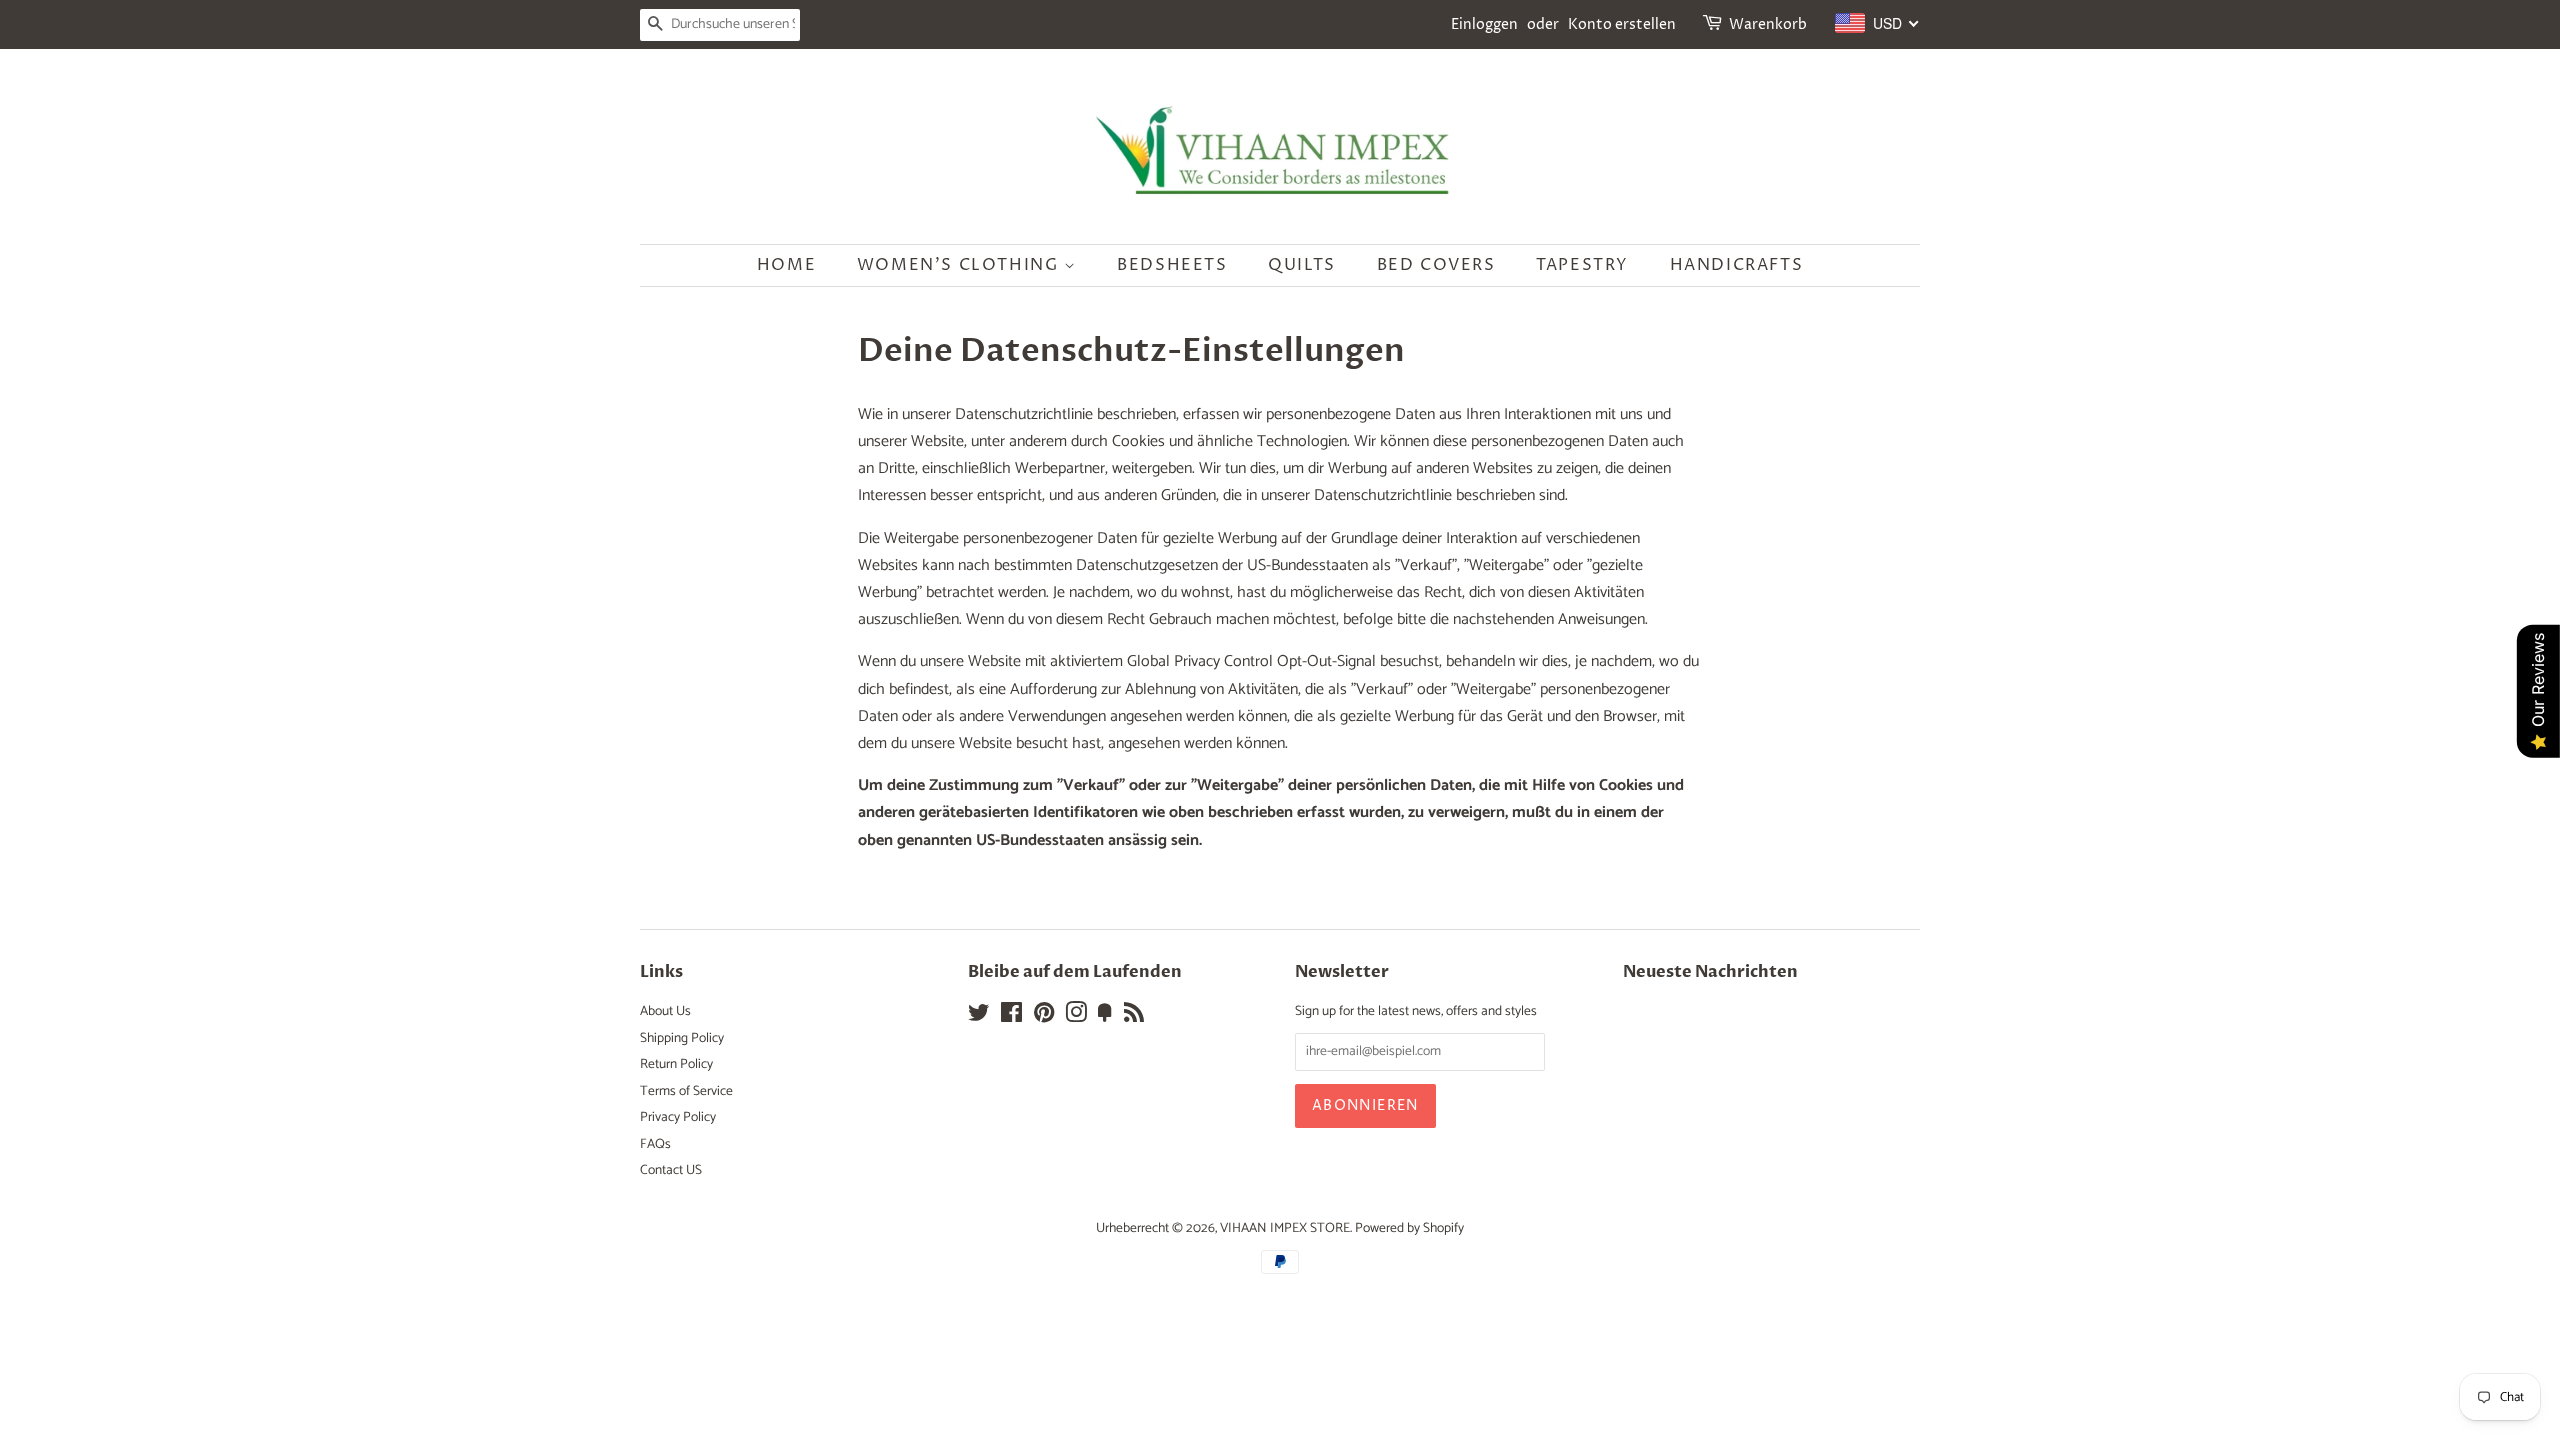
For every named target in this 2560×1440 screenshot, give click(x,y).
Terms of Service (686, 1091)
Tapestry (1582, 265)
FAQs (655, 1144)
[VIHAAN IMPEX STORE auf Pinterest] (1044, 1017)
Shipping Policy (682, 1038)
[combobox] (1877, 23)
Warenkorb (1768, 24)
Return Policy (676, 1064)
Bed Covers (1436, 265)
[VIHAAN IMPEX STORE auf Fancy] (1105, 1017)
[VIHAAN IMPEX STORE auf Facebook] (1011, 1017)
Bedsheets (1172, 265)
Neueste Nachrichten (1710, 972)
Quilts (1302, 265)
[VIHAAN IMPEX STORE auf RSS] (1134, 1017)
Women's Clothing (960, 265)
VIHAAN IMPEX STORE (1285, 1228)
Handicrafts (1737, 265)
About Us (665, 1011)
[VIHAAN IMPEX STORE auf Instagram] (1076, 1017)
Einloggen (1484, 24)
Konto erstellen (1622, 24)
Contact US (671, 1170)
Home (786, 265)
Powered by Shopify (1409, 1228)
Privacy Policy (678, 1117)
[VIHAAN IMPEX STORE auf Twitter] (979, 1017)
